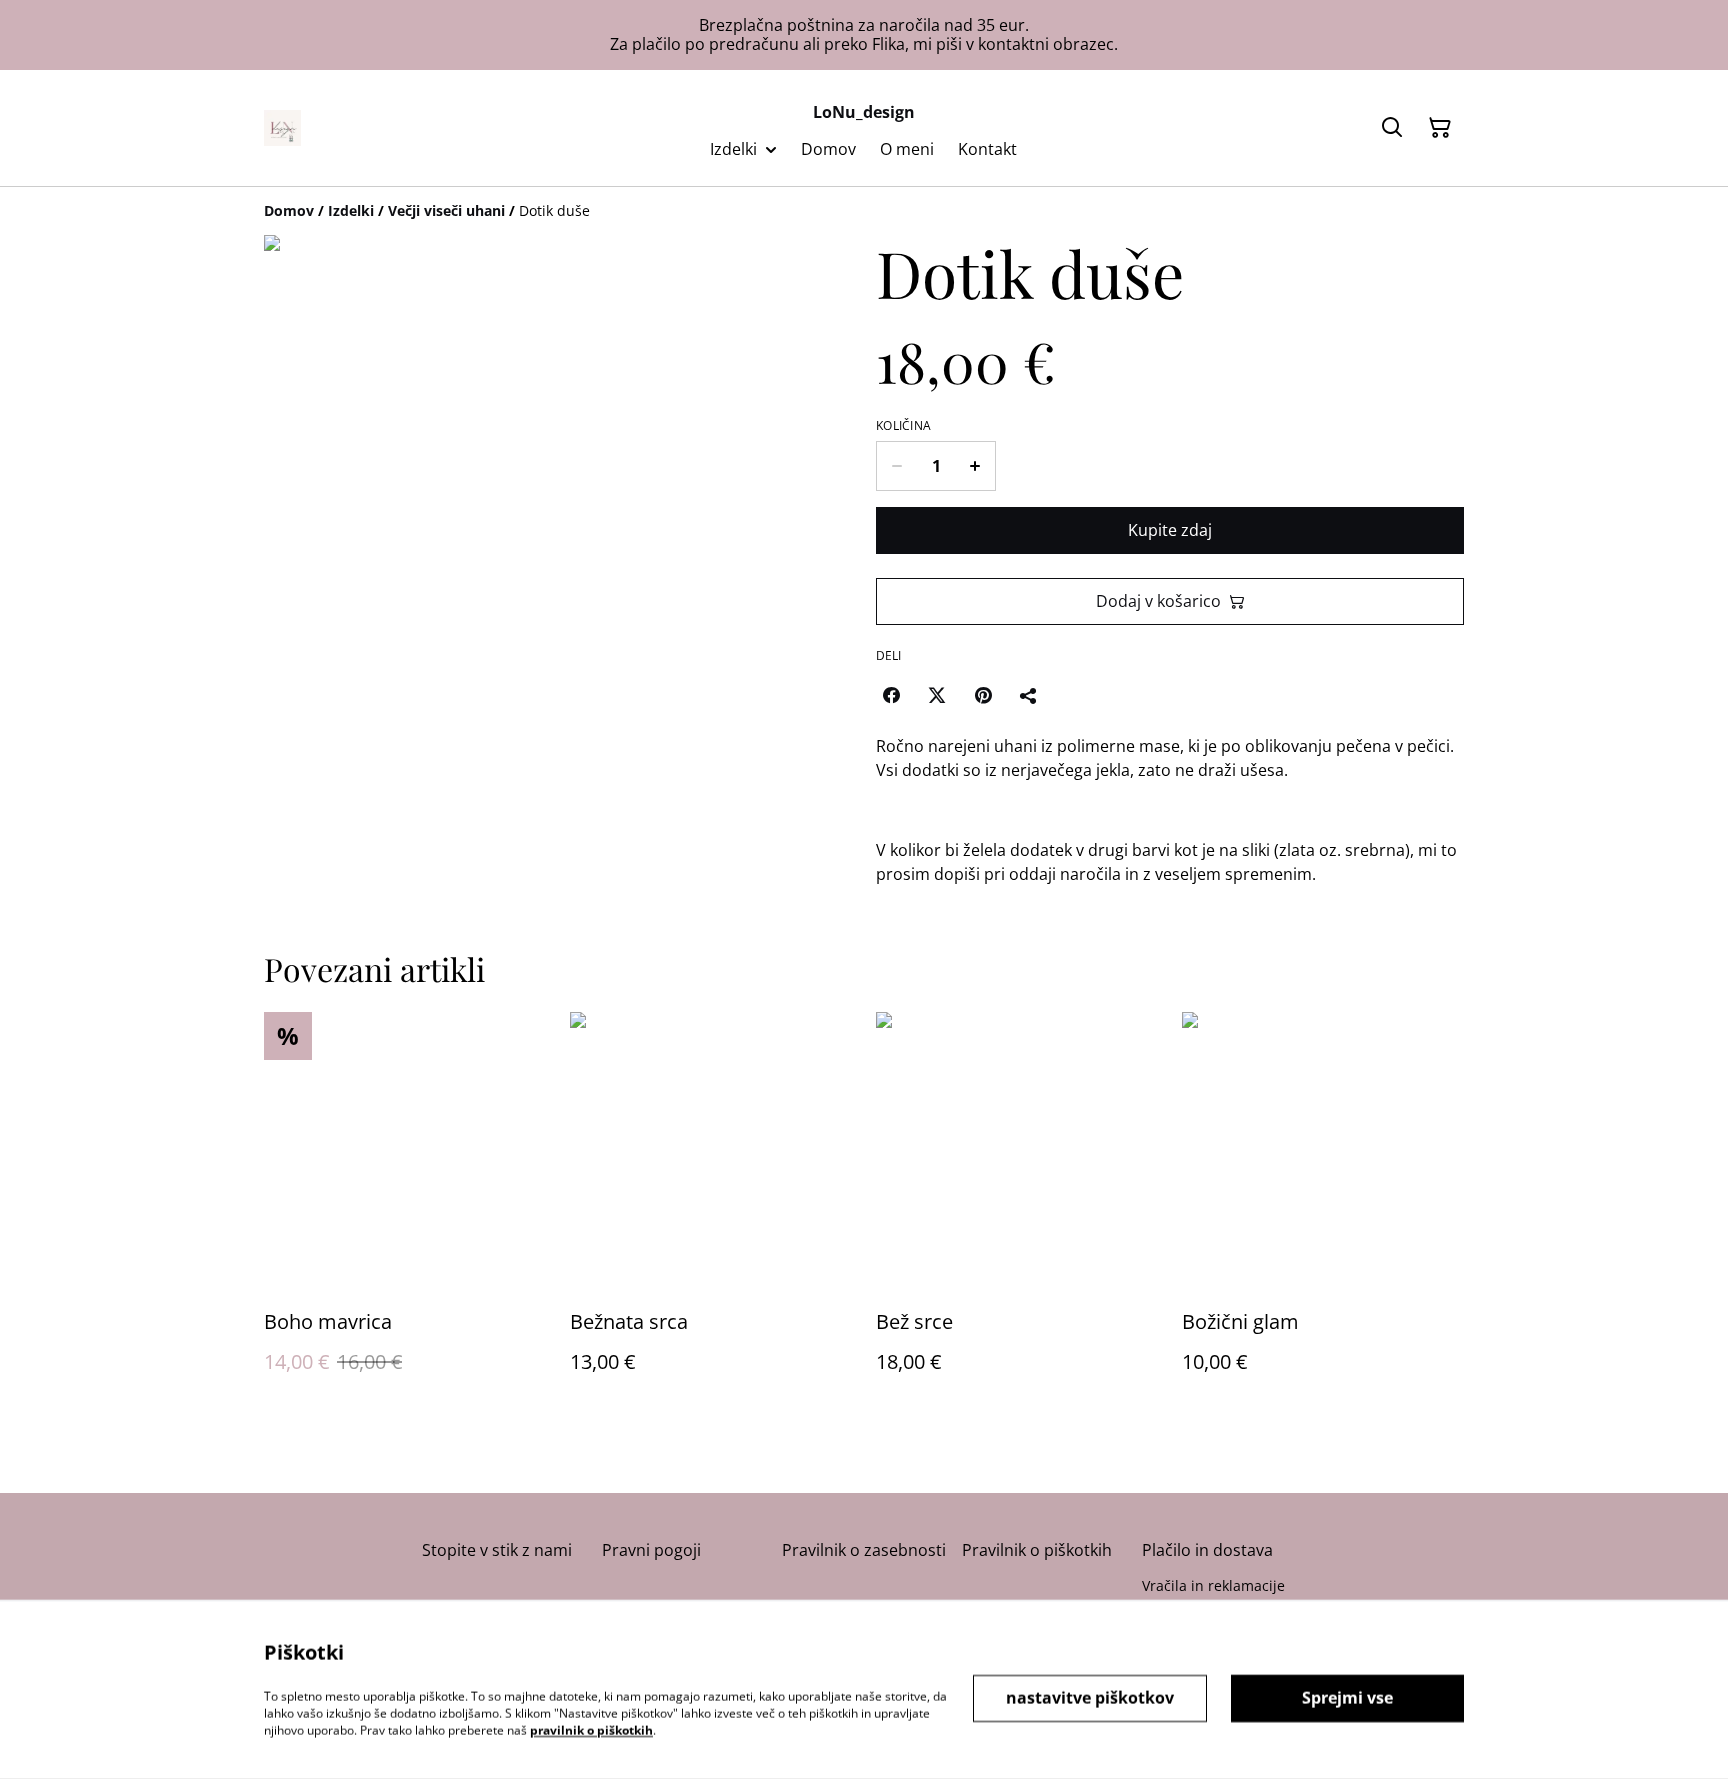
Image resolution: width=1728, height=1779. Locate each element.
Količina (903, 426)
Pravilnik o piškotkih (1037, 1550)
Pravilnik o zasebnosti (864, 1550)
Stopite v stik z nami (497, 1550)
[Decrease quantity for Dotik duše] (896, 466)
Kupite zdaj (1170, 530)
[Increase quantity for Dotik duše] (975, 466)
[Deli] (1029, 695)
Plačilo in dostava (1207, 1550)
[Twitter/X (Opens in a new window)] (937, 695)
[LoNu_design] (282, 128)
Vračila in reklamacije (1213, 1585)
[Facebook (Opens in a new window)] (891, 695)
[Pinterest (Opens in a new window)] (983, 695)
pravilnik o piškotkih (591, 1729)
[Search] (1392, 128)
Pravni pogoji (651, 1550)
